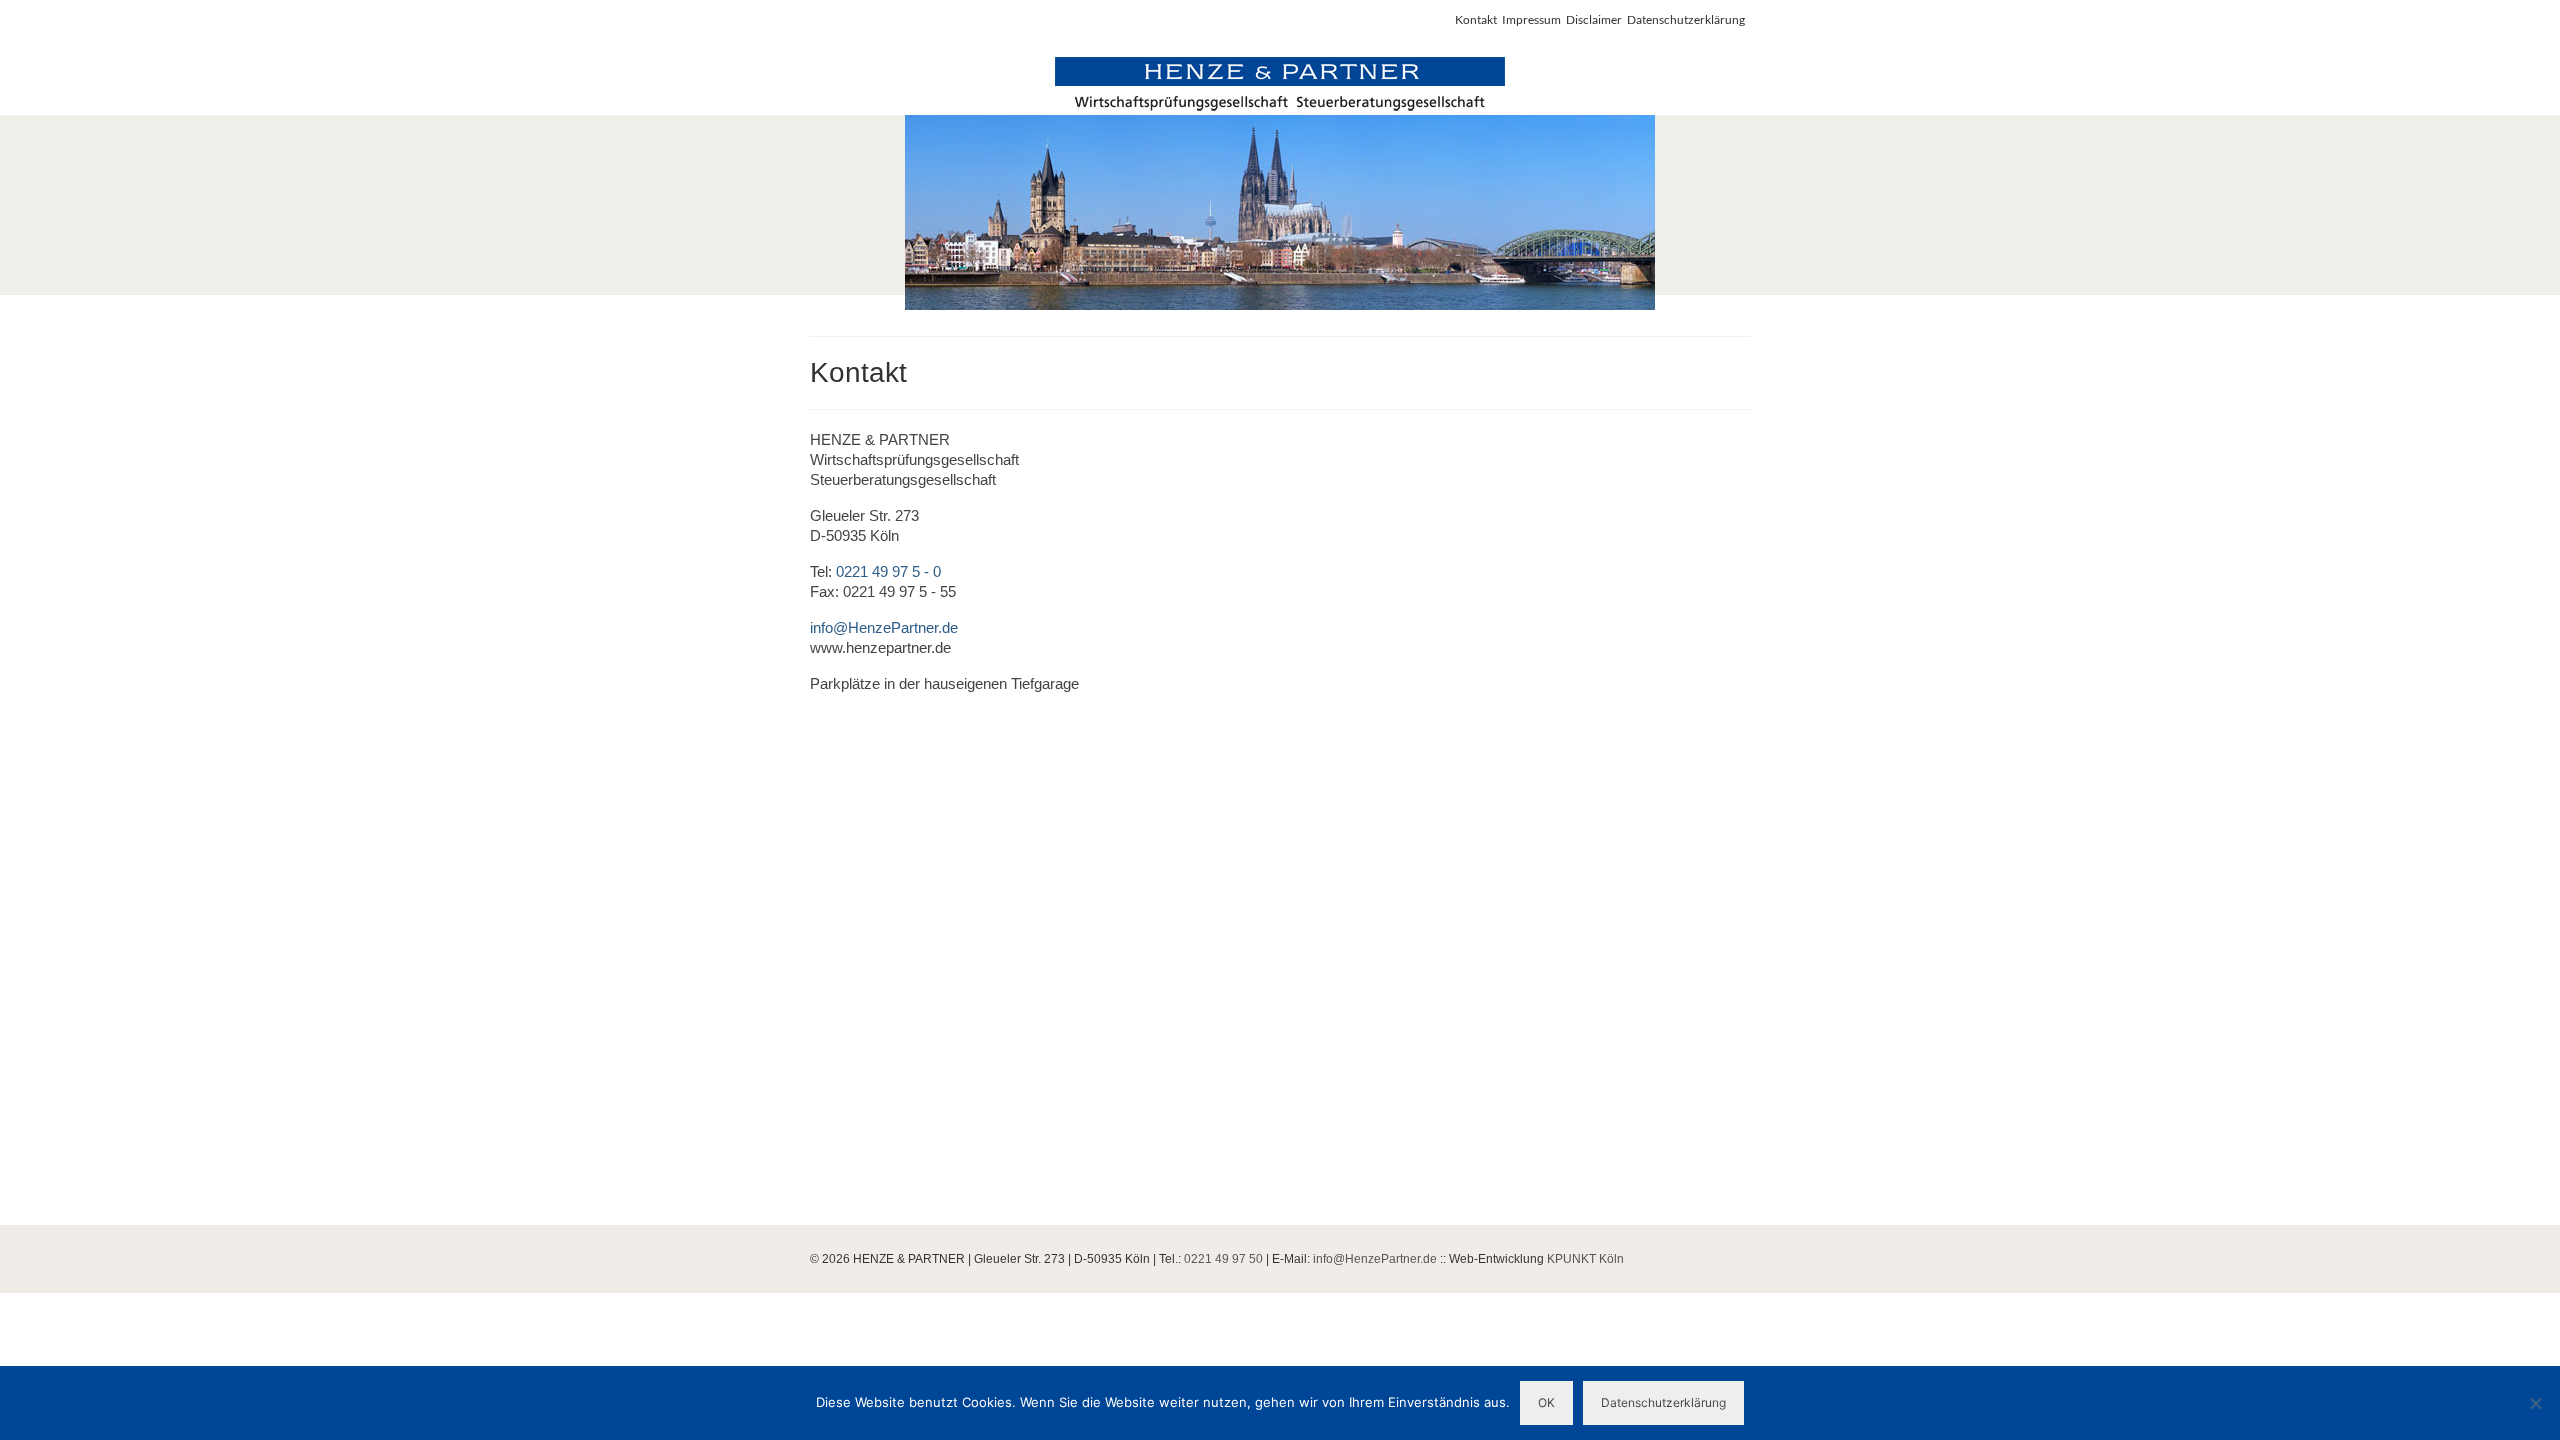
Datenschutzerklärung (1663, 1402)
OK (1546, 1402)
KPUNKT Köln (1585, 1259)
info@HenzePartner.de (884, 627)
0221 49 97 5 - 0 (888, 571)
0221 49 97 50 (1223, 1259)
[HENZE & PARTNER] (1280, 182)
